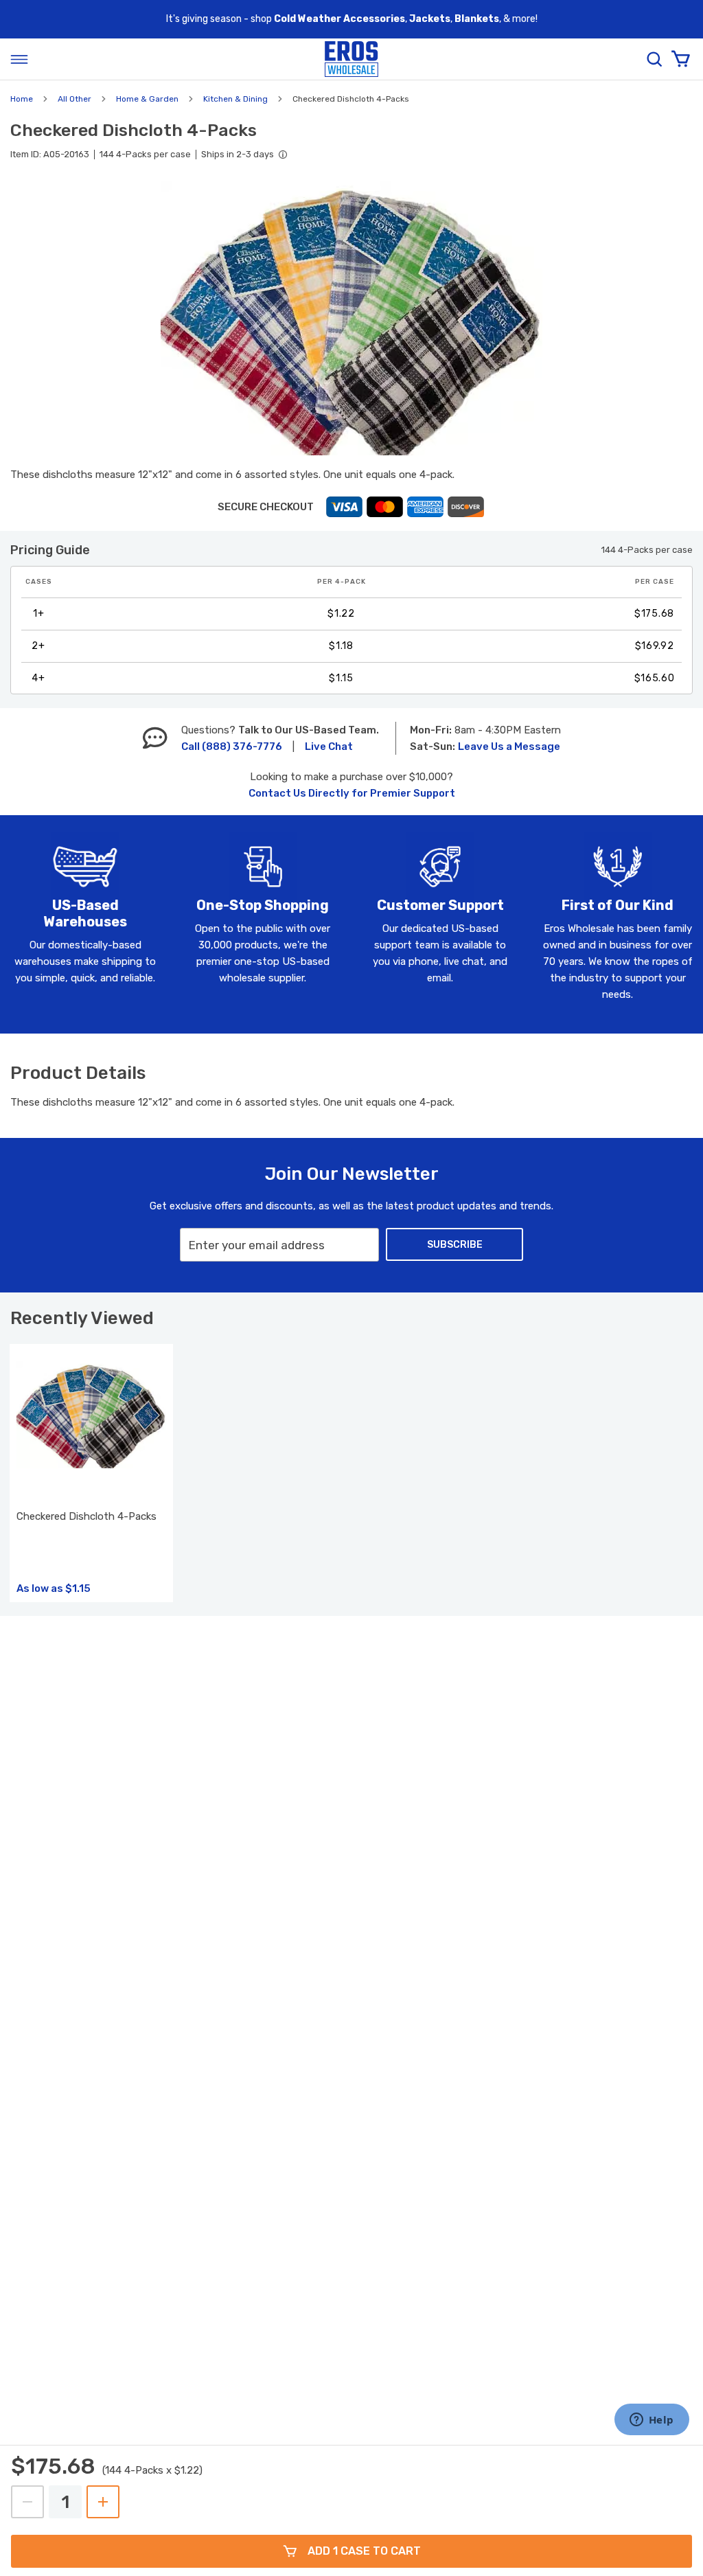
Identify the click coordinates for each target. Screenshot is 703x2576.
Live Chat (329, 746)
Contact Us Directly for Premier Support (352, 793)
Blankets (477, 19)
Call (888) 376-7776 (232, 746)
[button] (351, 318)
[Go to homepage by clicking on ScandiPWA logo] (351, 59)
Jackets (430, 19)
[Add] (103, 2502)
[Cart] (680, 59)
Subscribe (455, 1245)
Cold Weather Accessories (339, 19)
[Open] (19, 59)
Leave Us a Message (509, 746)
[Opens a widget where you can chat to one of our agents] (652, 2421)
